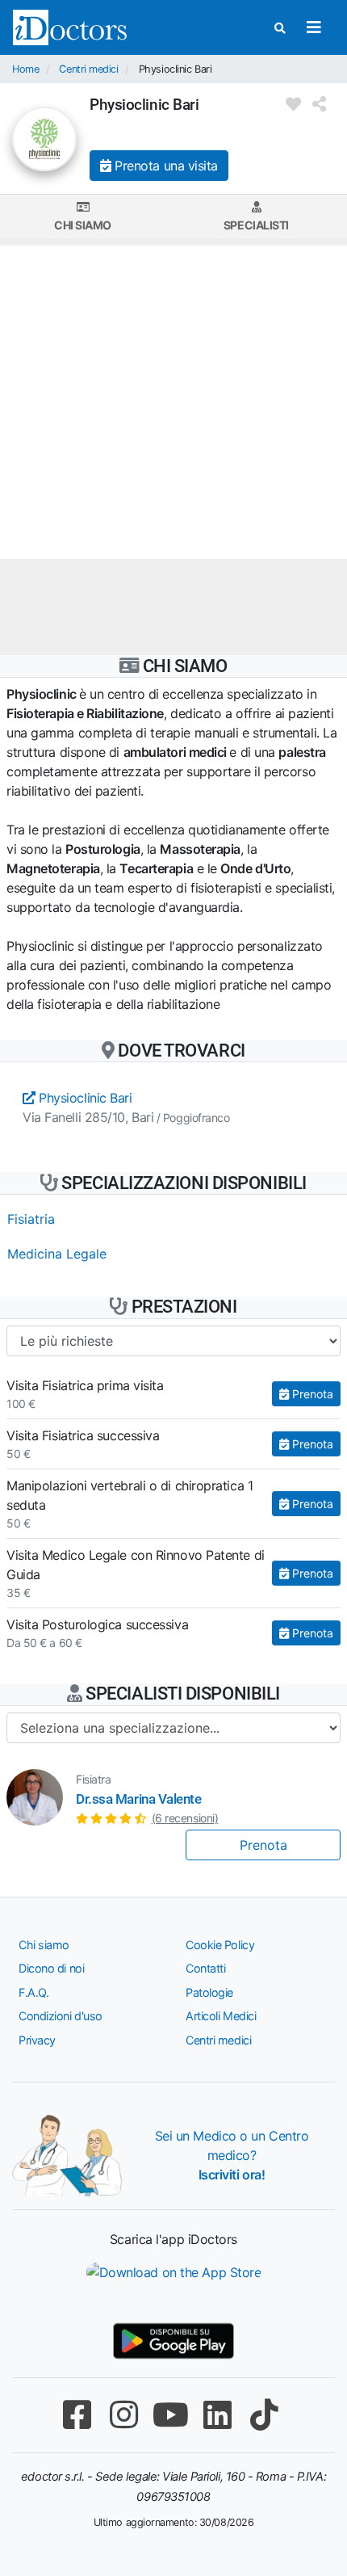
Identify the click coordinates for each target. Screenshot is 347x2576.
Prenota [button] (263, 1845)
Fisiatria (31, 1219)
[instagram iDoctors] (123, 2415)
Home (25, 69)
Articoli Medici (221, 2016)
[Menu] (314, 27)
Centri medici (88, 69)
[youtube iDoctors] (170, 2415)
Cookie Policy (220, 1945)
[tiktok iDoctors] (264, 2415)
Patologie (209, 1992)
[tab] (83, 217)
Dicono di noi (51, 1968)
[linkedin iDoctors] (217, 2415)
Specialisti (256, 225)
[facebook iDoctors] (77, 2415)
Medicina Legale (57, 1254)
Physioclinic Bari (84, 1098)
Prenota (311, 1394)
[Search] (280, 28)
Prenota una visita (165, 166)
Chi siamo (83, 225)
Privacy (37, 2040)
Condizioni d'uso (61, 2016)
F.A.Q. (33, 1992)
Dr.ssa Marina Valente (139, 1799)
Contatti (205, 1968)
